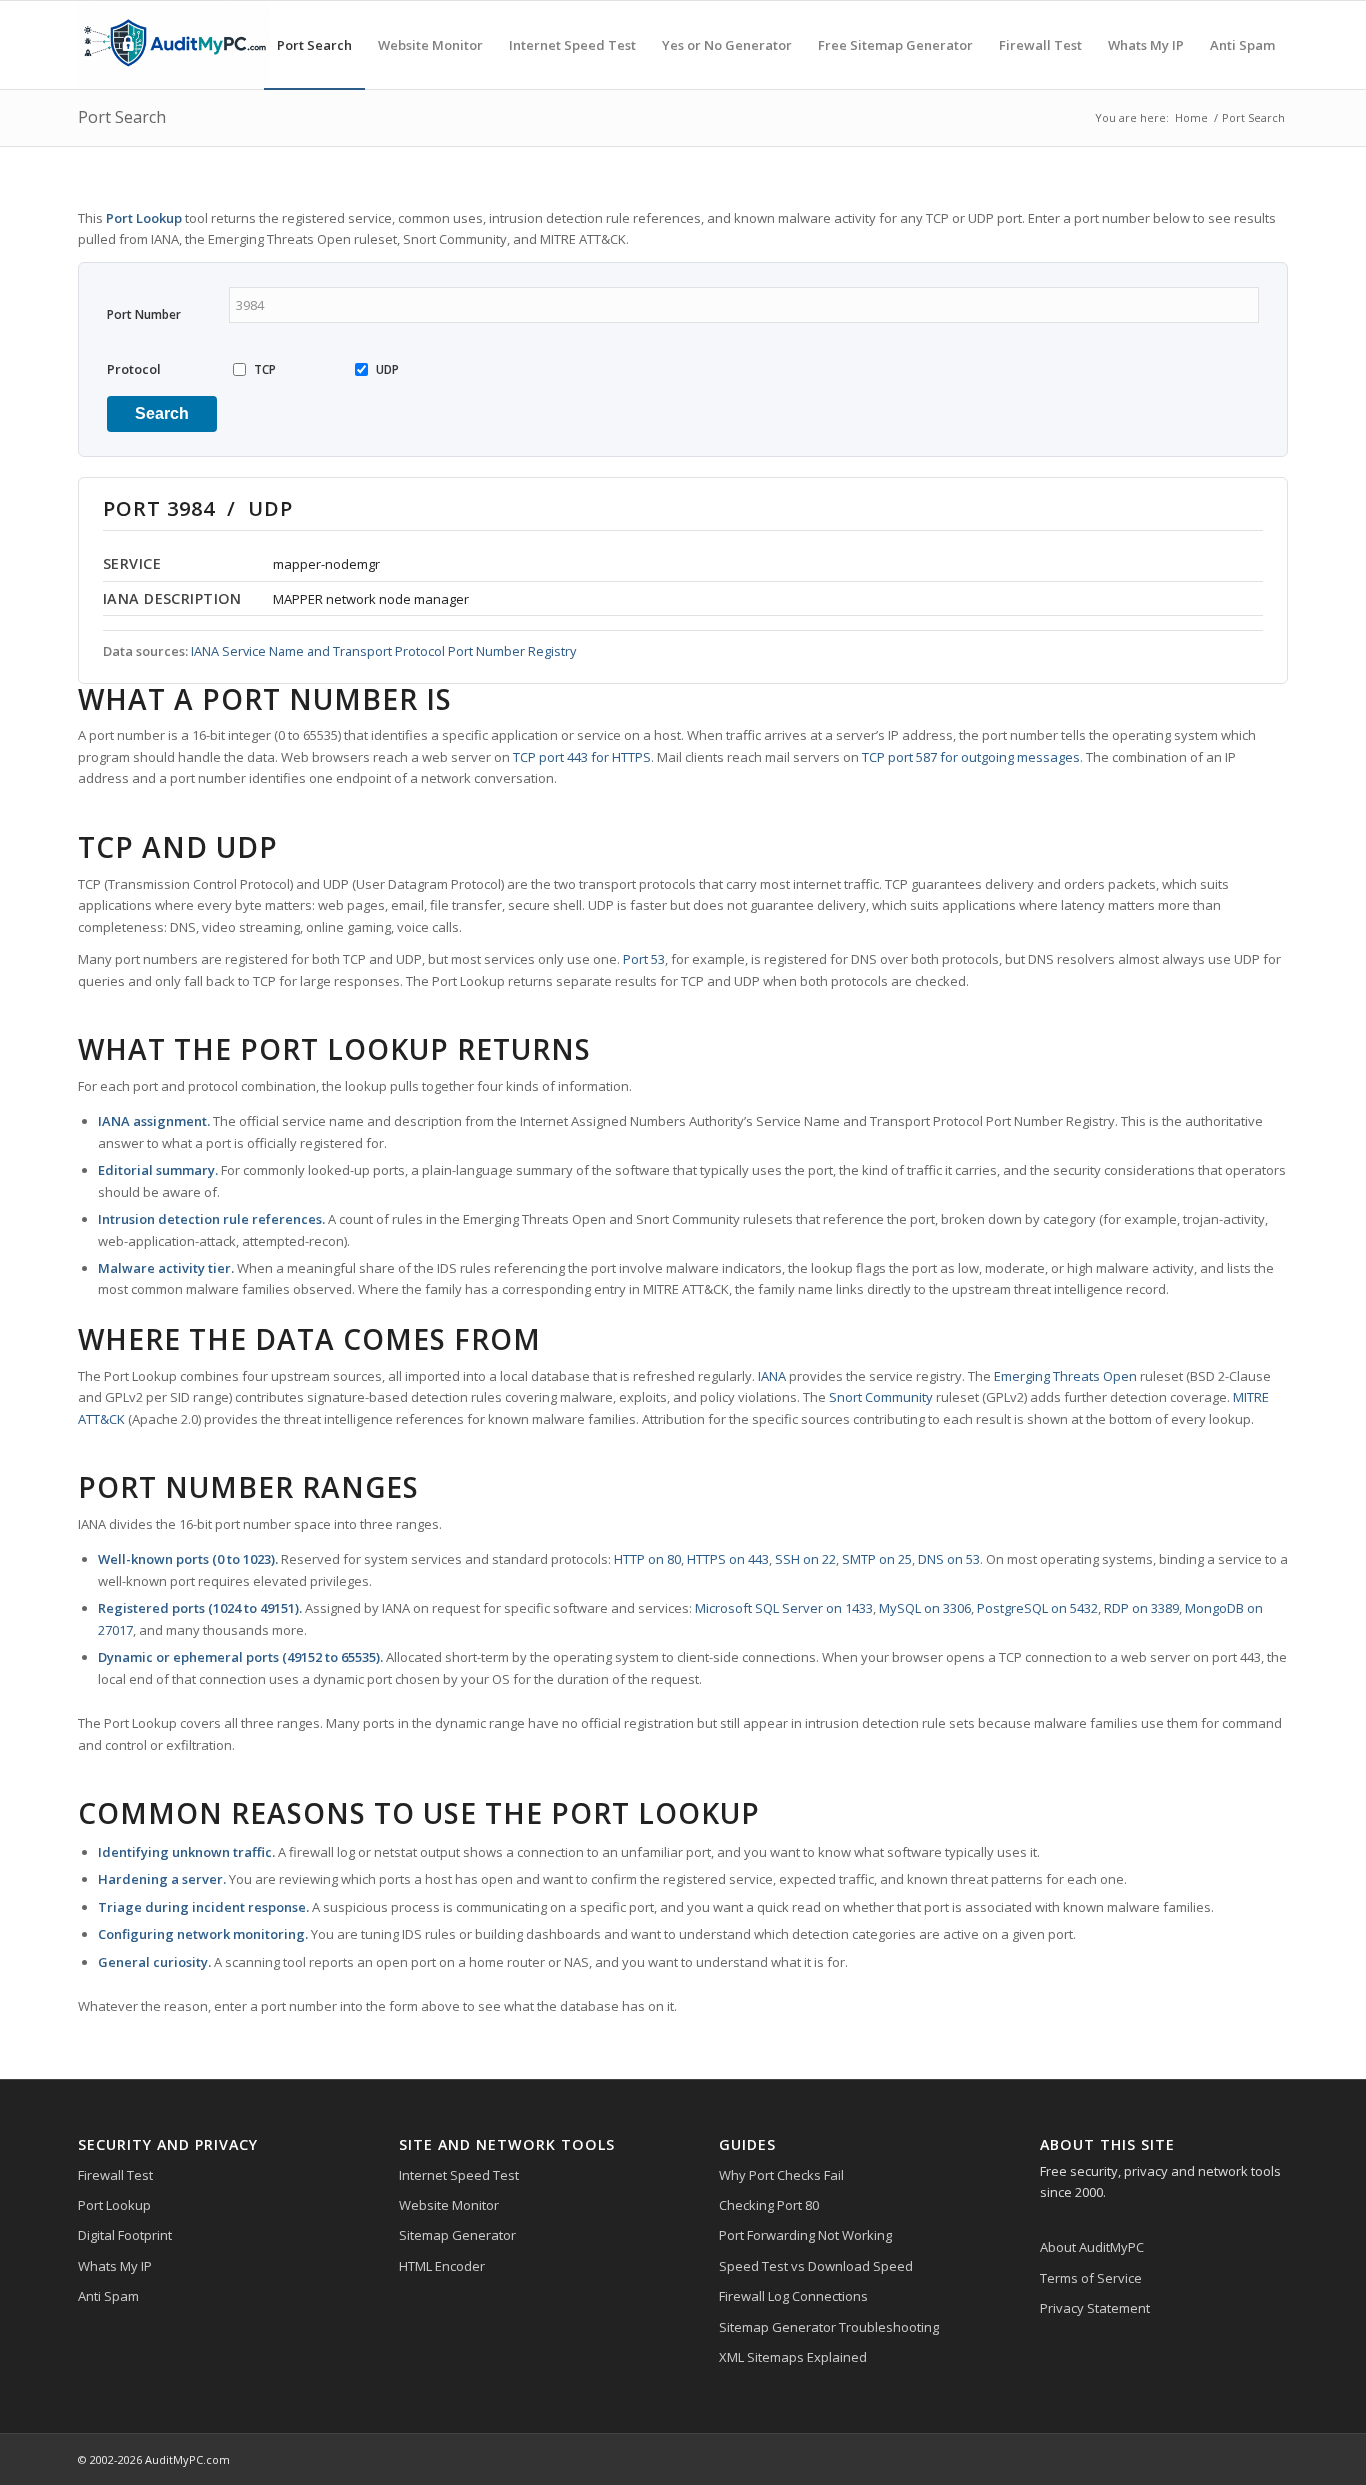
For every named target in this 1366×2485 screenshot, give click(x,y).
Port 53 (644, 959)
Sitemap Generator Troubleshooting (829, 2327)
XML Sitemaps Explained (793, 2357)
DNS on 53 (949, 1559)
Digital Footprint (125, 2235)
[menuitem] (314, 45)
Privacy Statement (1095, 2308)
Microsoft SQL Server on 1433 (784, 1608)
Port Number (144, 314)
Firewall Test (115, 2175)
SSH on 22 (805, 1559)
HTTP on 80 (647, 1559)
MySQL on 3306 (925, 1608)
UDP (387, 369)
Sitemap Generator (457, 2235)
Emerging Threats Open (1065, 1376)
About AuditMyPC (1092, 2247)
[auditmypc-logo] (174, 45)
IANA (772, 1376)
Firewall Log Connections (793, 2296)
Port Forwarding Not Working (805, 2235)
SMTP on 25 (877, 1559)
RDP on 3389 (1141, 1608)
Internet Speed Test (459, 2175)
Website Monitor (449, 2205)
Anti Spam (108, 2296)
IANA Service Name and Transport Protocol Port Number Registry (383, 651)
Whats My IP (115, 2266)
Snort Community (881, 1397)
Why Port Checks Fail (781, 2175)
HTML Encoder (442, 2266)
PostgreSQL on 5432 (1037, 1608)
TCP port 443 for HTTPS (582, 757)
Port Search (122, 117)
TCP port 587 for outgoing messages (971, 757)
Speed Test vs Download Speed (816, 2266)
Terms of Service (1091, 2278)
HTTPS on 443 (728, 1559)
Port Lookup (114, 2205)
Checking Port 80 (769, 2205)
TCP (265, 369)
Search (162, 413)
